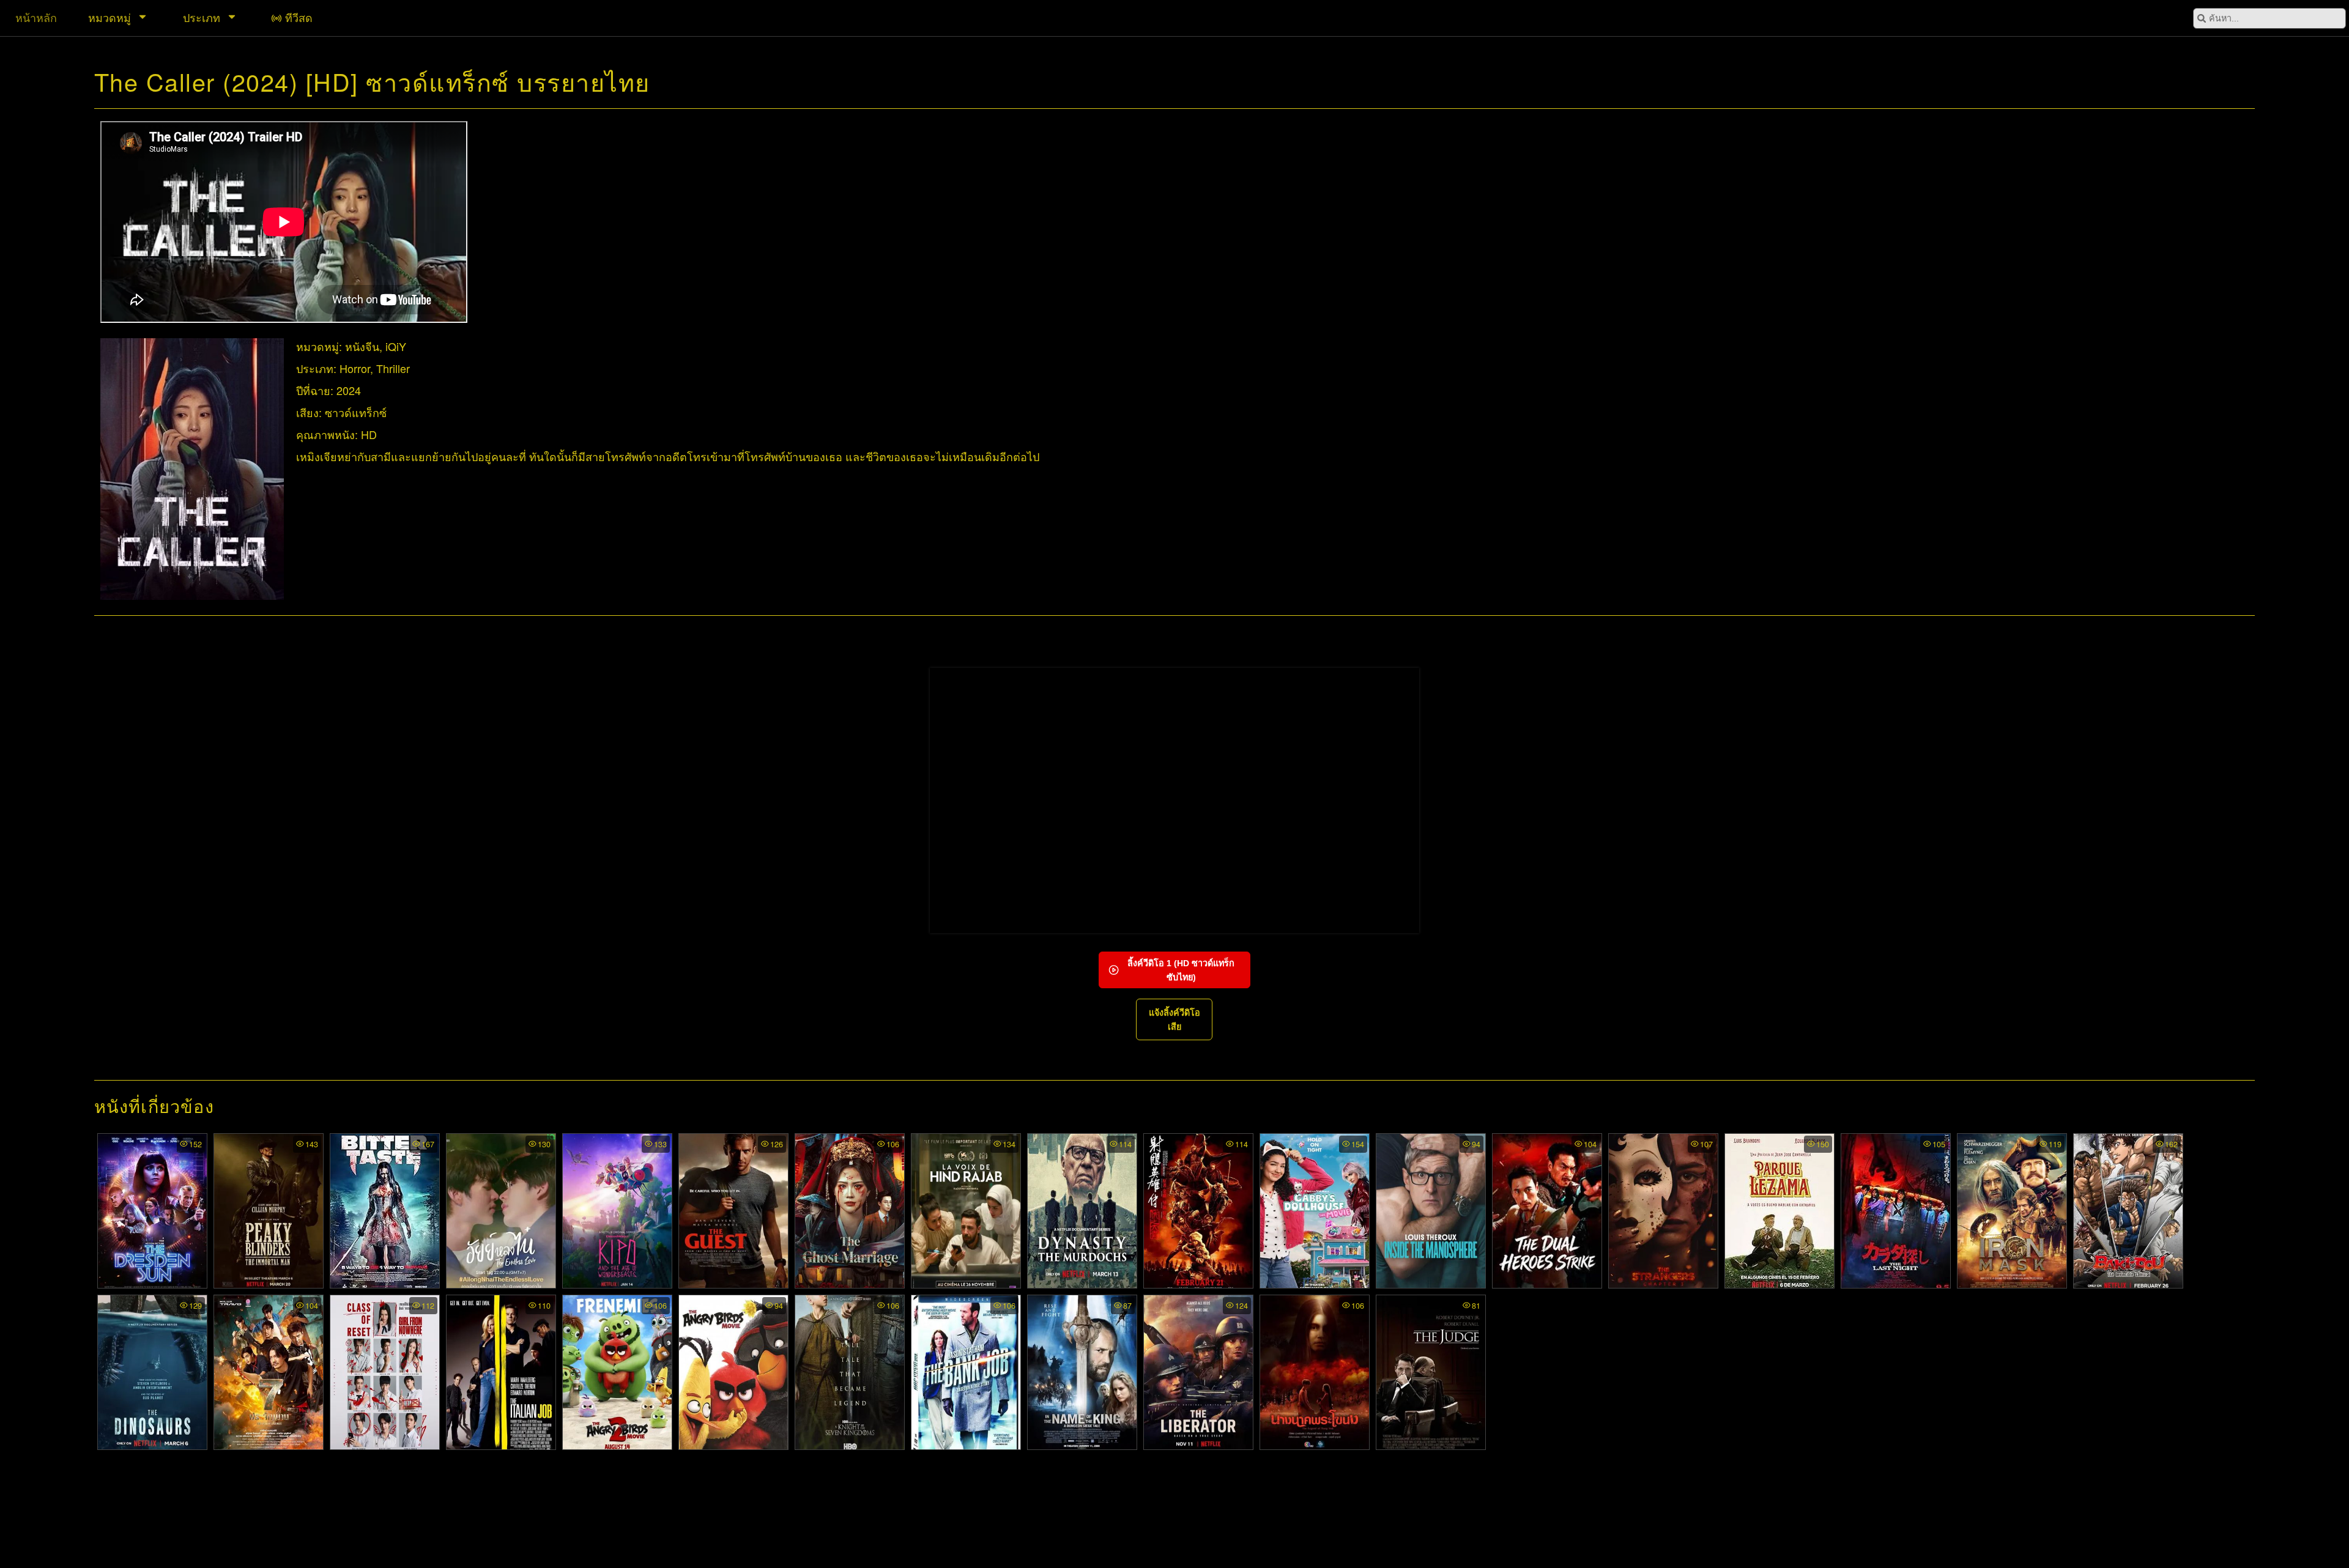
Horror (355, 368)
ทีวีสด (299, 17)
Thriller (393, 368)
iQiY (396, 346)
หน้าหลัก (36, 17)
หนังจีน (362, 346)
